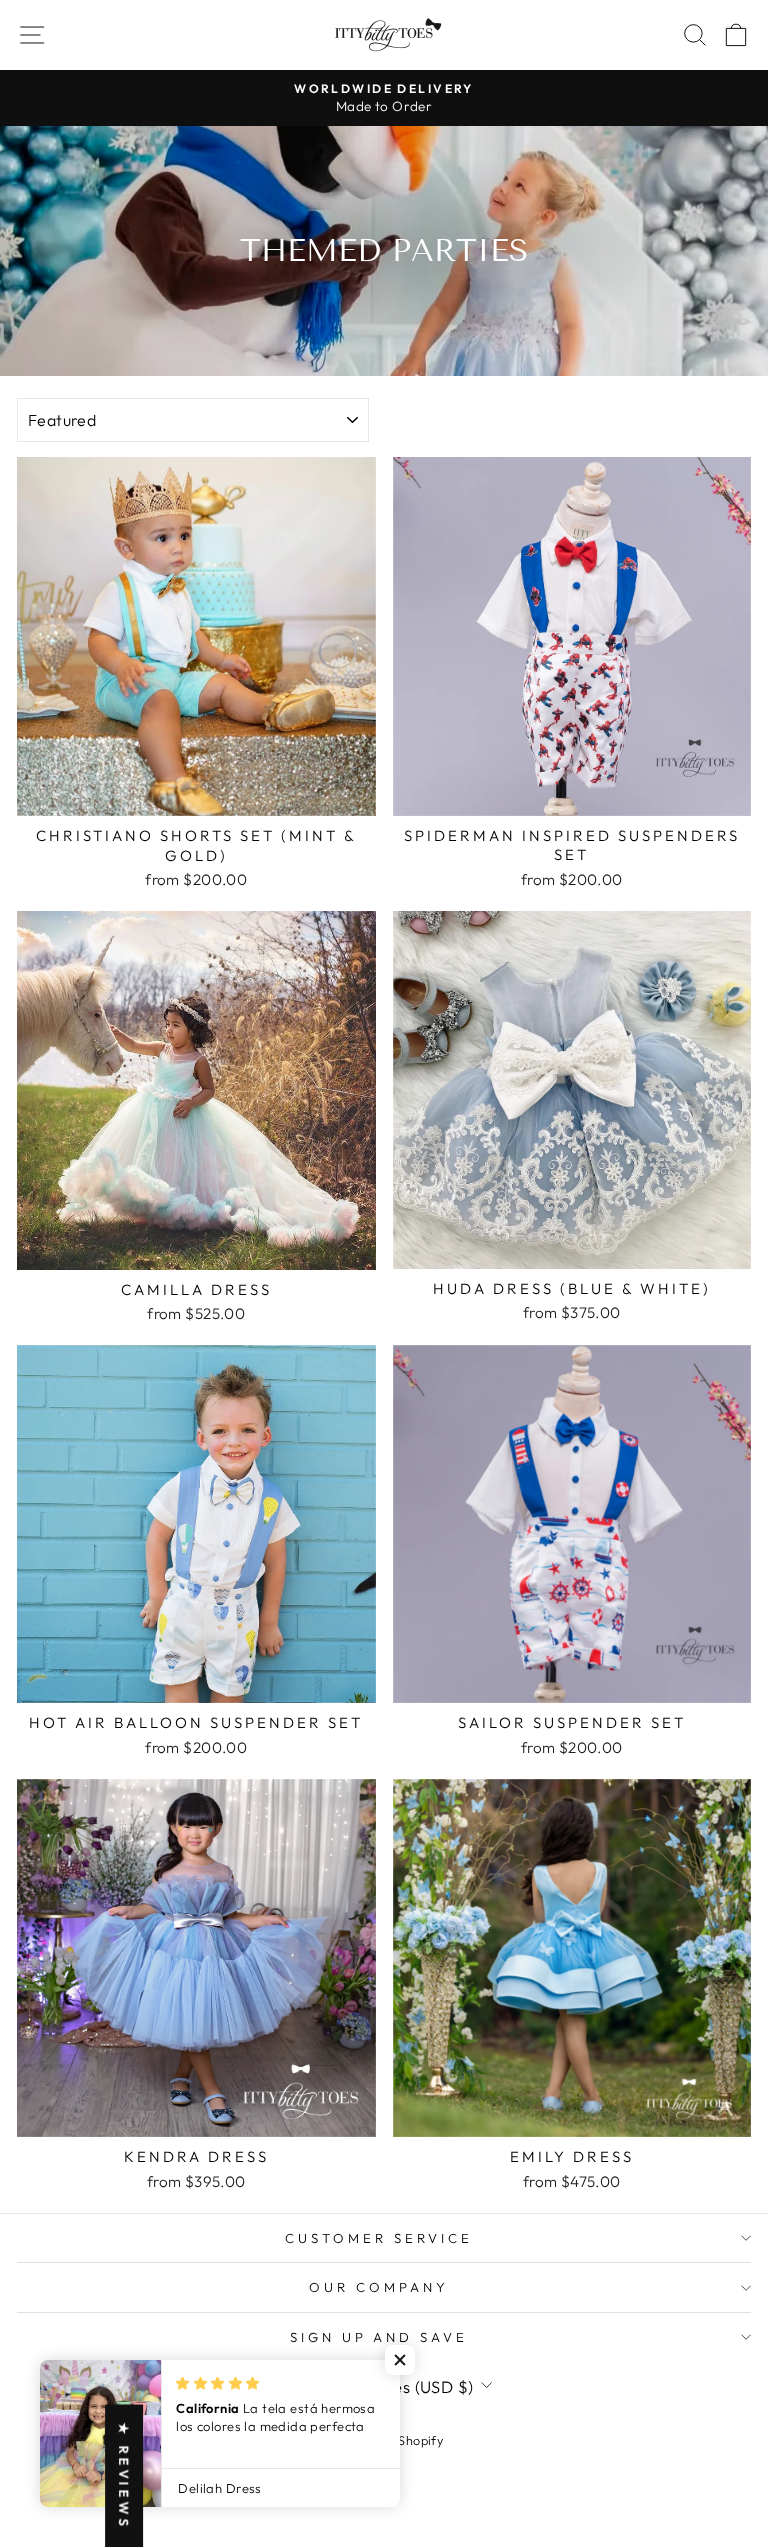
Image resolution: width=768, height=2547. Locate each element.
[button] (400, 2360)
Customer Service (379, 2238)
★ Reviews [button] (124, 2475)
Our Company (379, 2287)
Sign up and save (379, 2337)
